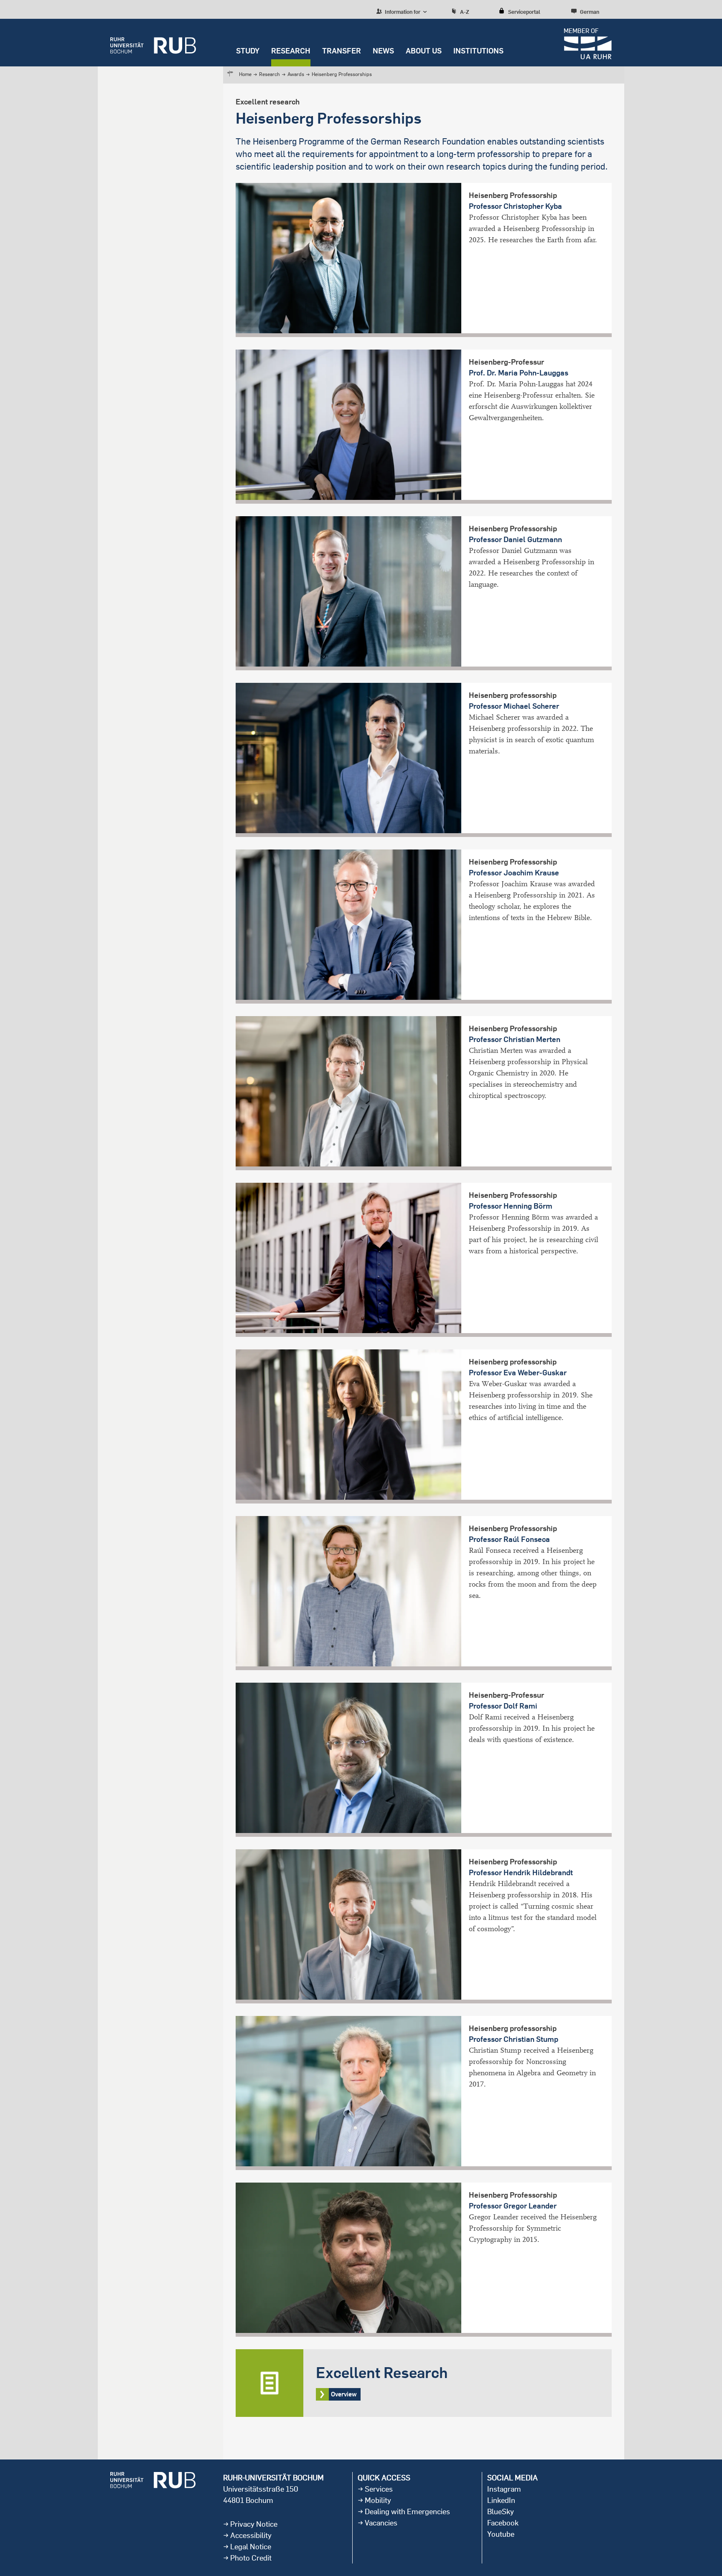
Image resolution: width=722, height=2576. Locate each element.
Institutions (478, 51)
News (383, 51)
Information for (402, 12)
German (590, 12)
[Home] (153, 43)
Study (248, 51)
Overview (424, 2383)
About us (424, 51)
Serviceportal (524, 12)
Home (245, 74)
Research (291, 51)
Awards (296, 74)
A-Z (465, 12)
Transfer (342, 51)
